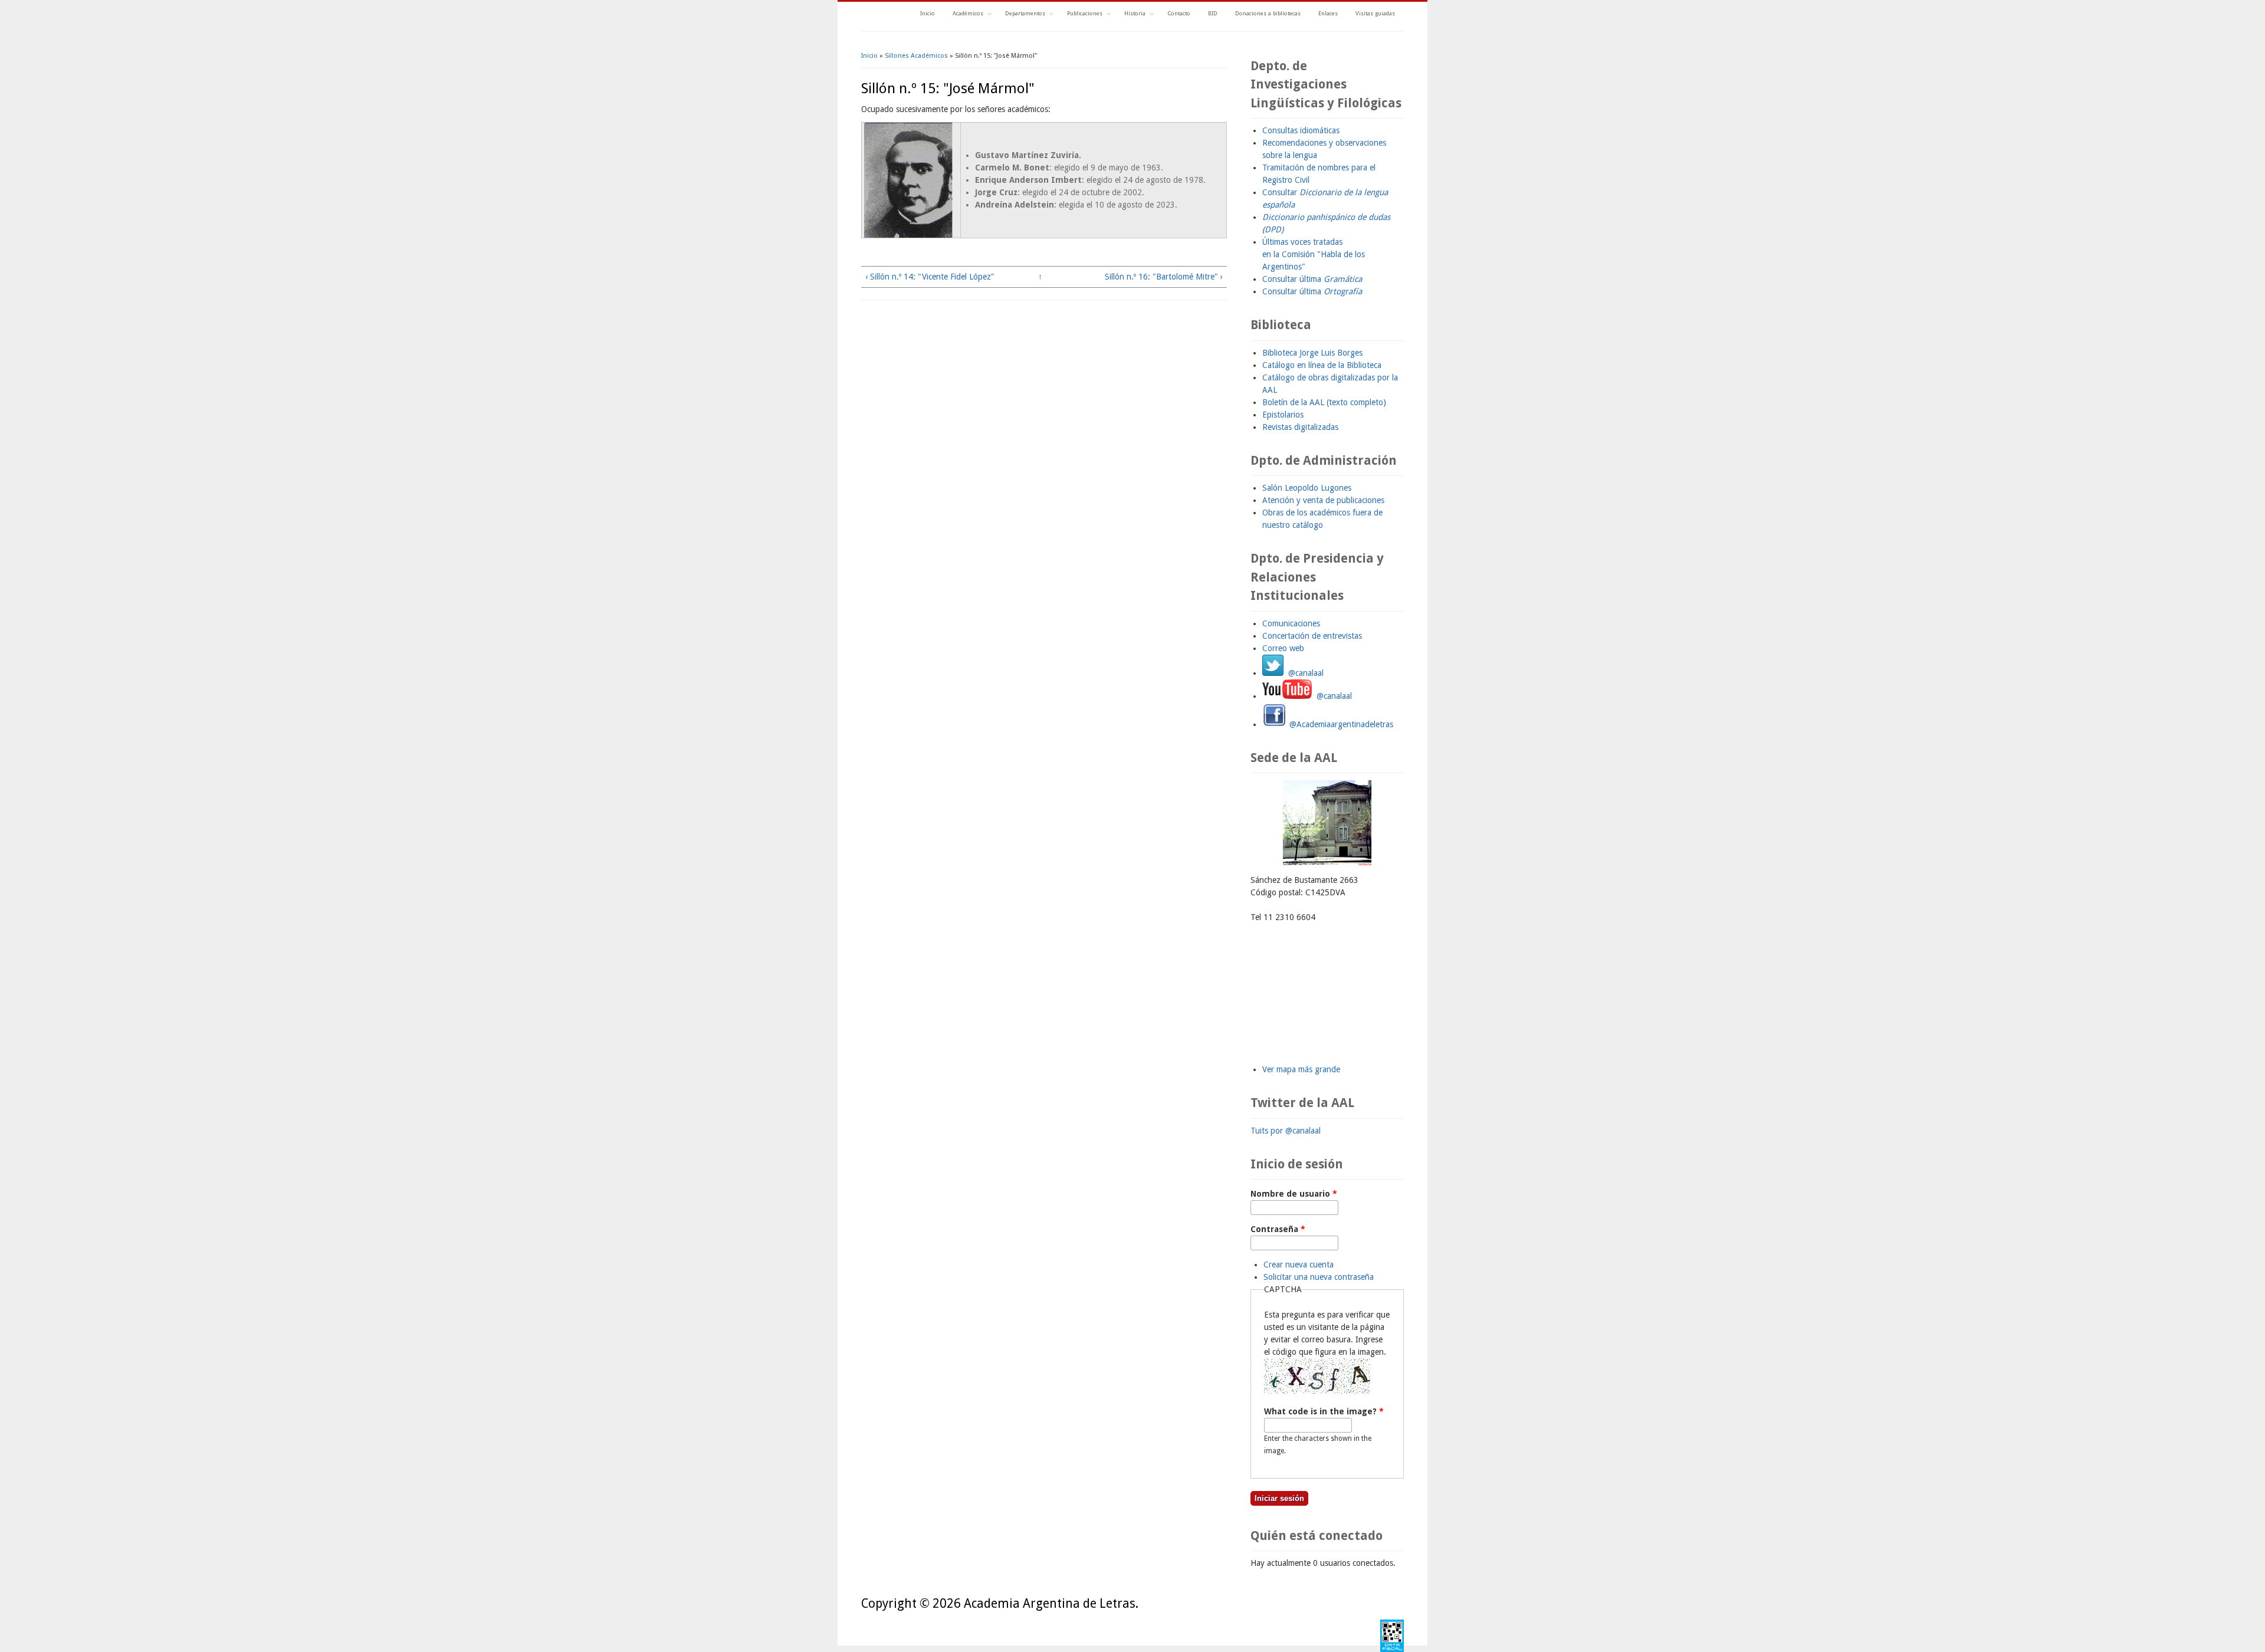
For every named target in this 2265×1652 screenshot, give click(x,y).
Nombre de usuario (1294, 1194)
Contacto (1179, 13)
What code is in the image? (1324, 1411)
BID (1213, 13)
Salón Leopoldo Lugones (1307, 488)
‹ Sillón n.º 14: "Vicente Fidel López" (930, 277)
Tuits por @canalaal (1286, 1131)
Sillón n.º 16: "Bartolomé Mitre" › (1164, 277)
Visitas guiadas (1375, 13)
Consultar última (1312, 279)
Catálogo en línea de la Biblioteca (1322, 365)
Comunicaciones (1291, 623)
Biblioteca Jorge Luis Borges (1312, 353)
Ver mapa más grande (1301, 1069)
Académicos (964, 14)
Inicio (928, 13)
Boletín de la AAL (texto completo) (1324, 402)
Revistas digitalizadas (1300, 427)
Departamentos (1021, 14)
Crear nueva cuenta (1299, 1265)
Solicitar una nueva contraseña (1319, 1277)
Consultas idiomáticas (1301, 130)
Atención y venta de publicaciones (1323, 500)
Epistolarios (1283, 415)
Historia (1130, 14)
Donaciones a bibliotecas (1268, 13)
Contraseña (1278, 1229)
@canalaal (1304, 673)
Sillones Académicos (916, 56)
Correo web (1283, 648)
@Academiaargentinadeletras (1340, 724)
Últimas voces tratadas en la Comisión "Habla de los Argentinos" (1314, 254)
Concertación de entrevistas (1312, 636)
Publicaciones (1080, 14)
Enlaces (1328, 13)
